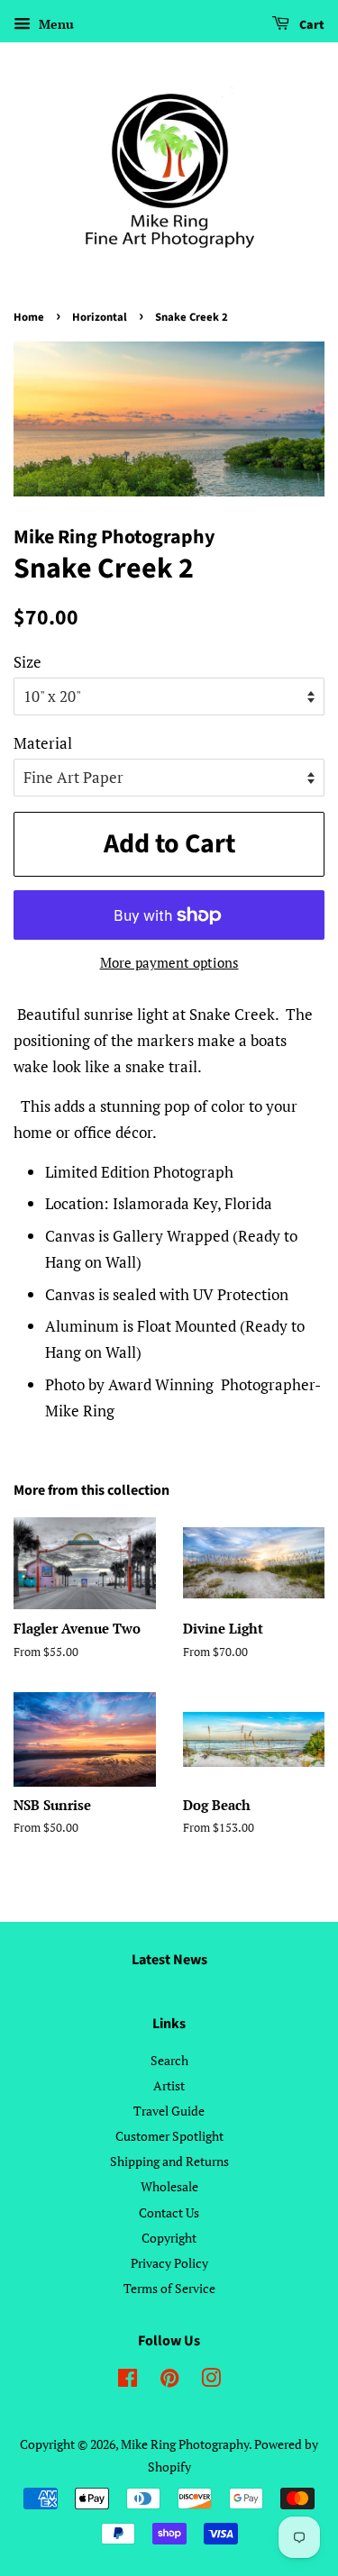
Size (27, 662)
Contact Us (169, 2212)
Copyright (169, 2238)
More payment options (169, 962)
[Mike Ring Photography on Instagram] (211, 2381)
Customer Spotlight (169, 2136)
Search (169, 2060)
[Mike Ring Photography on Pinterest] (169, 2381)
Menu (55, 24)
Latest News (169, 1960)
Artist (169, 2085)
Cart (311, 25)
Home (29, 317)
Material (43, 743)
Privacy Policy (169, 2263)
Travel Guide (169, 2111)
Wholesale (169, 2186)
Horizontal (100, 317)
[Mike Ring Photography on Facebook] (128, 2381)
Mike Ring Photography (185, 2444)
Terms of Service (169, 2288)
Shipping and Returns (169, 2161)
